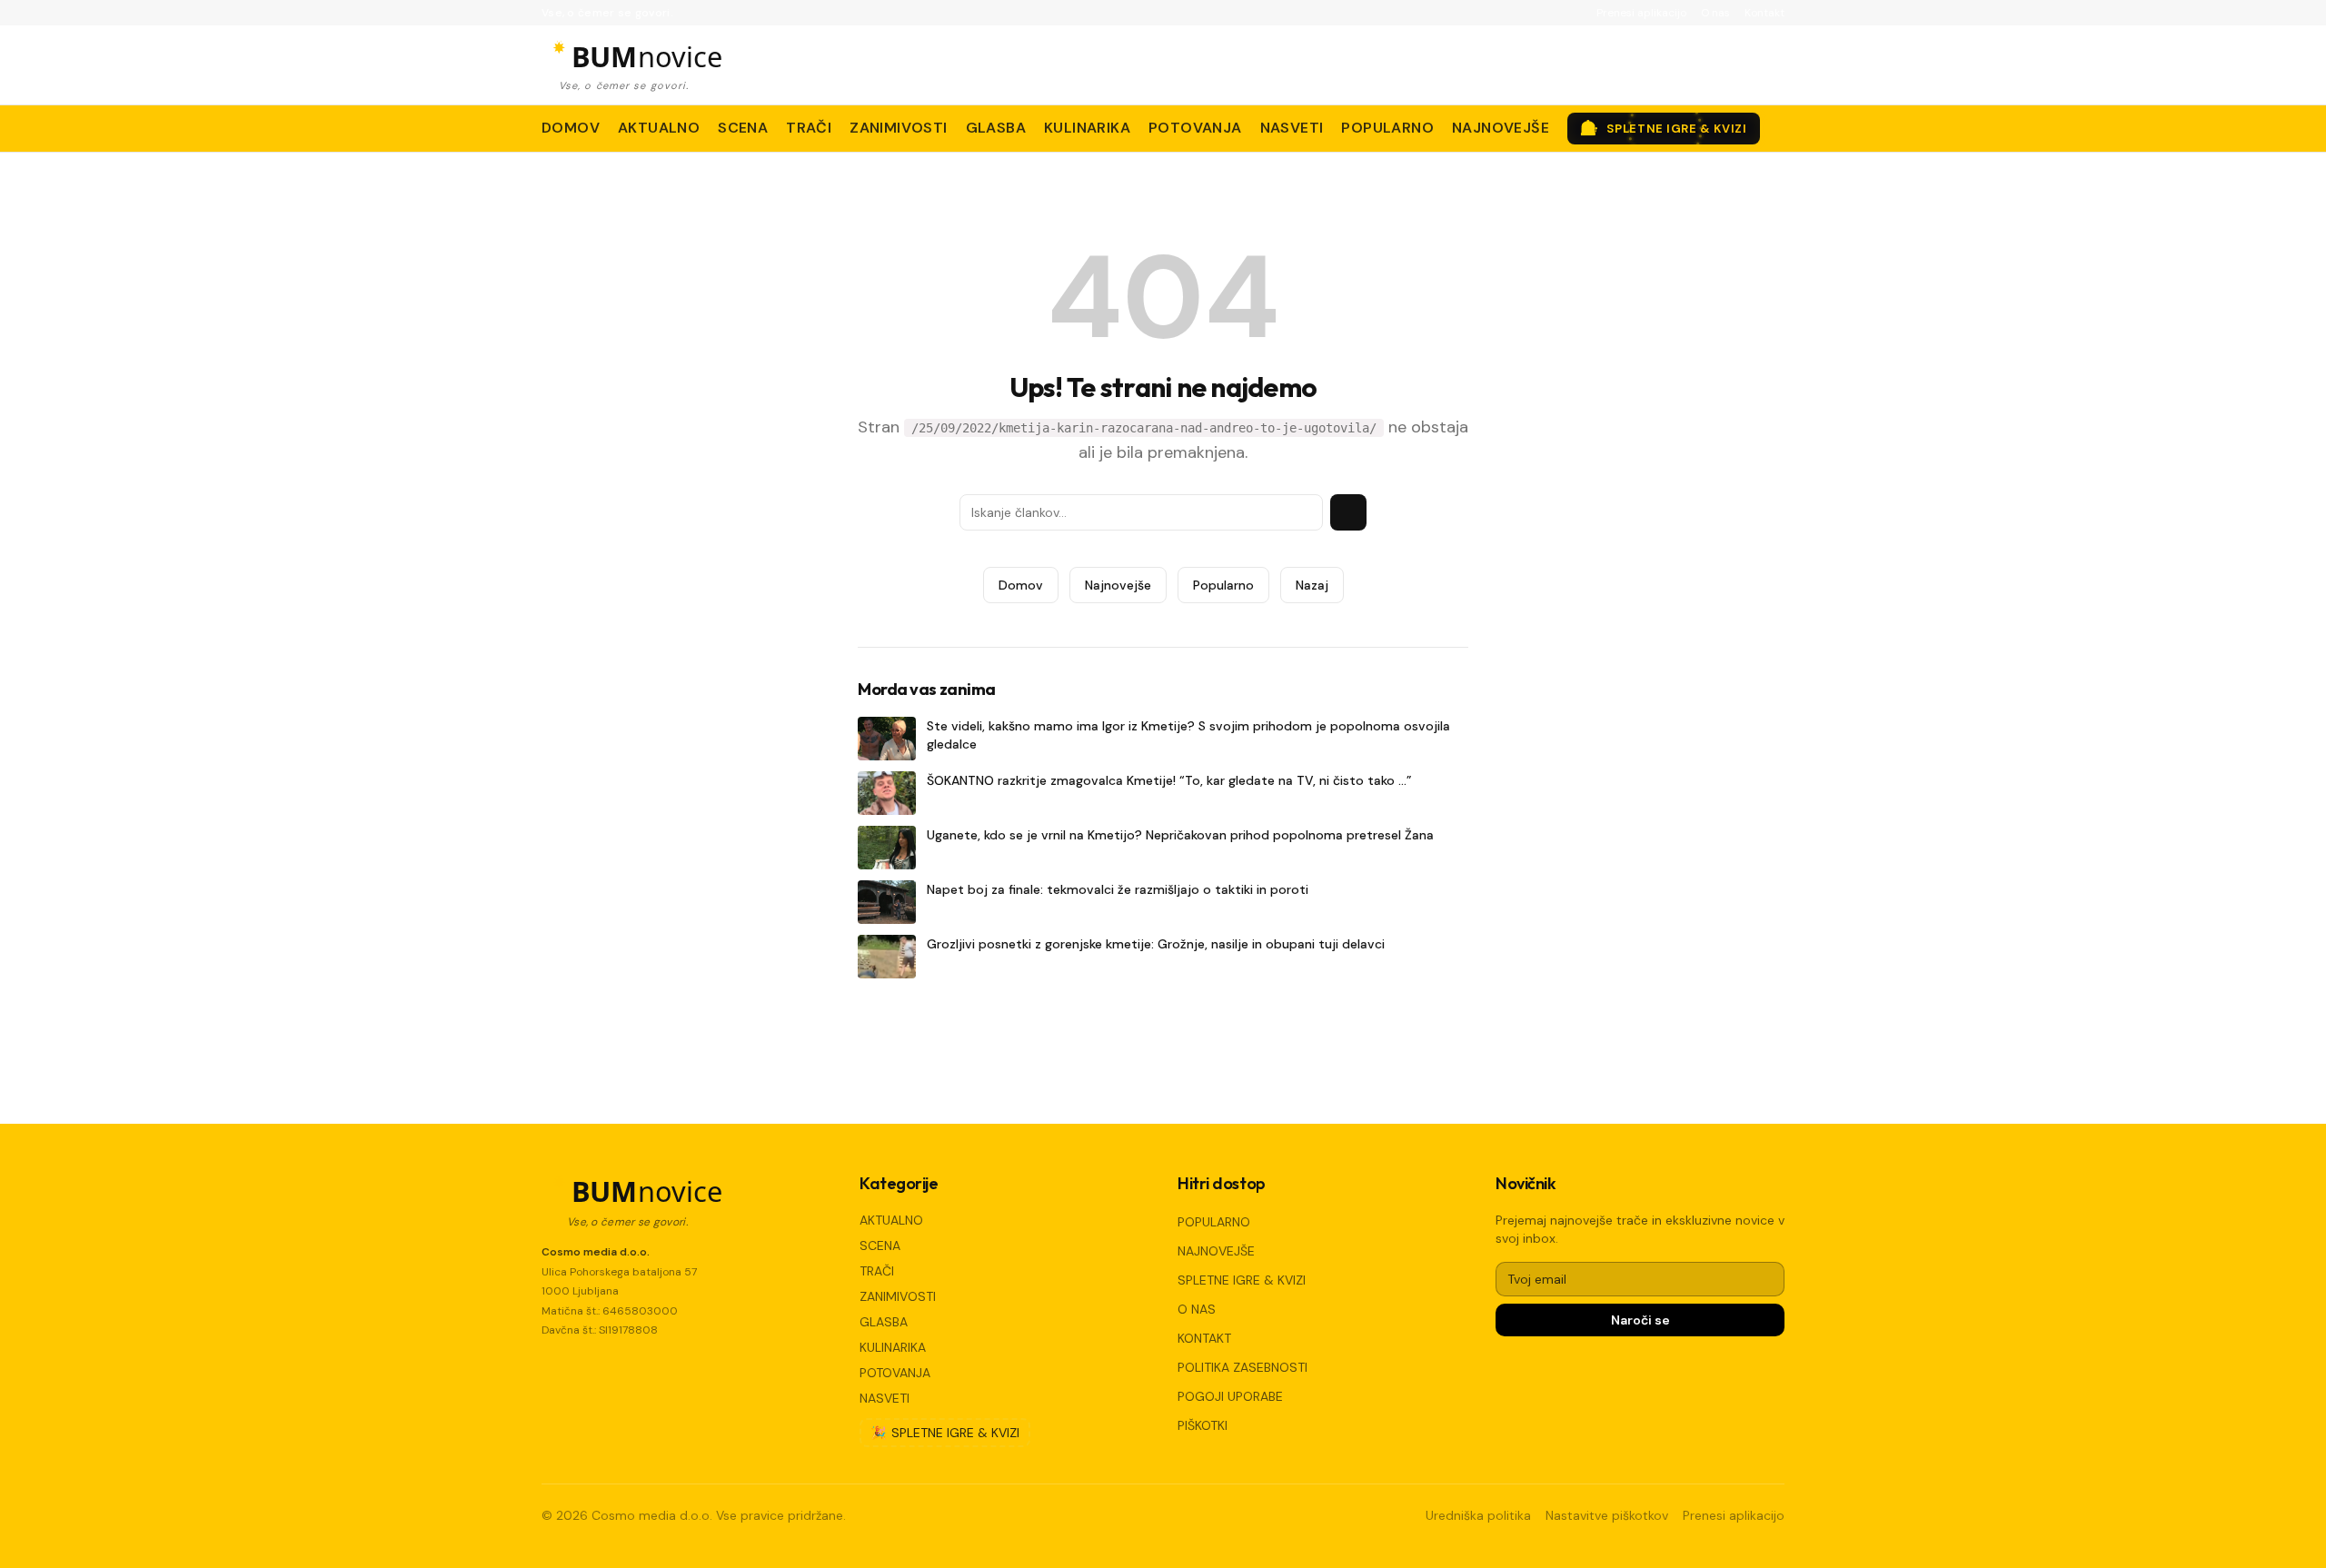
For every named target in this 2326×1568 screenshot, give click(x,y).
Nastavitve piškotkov (1607, 1515)
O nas (1715, 13)
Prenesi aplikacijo (1641, 13)
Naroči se (1640, 1320)
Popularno (1223, 585)
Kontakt (1764, 13)
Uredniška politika (1478, 1515)
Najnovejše (1118, 585)
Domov (1021, 585)
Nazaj (1312, 585)
